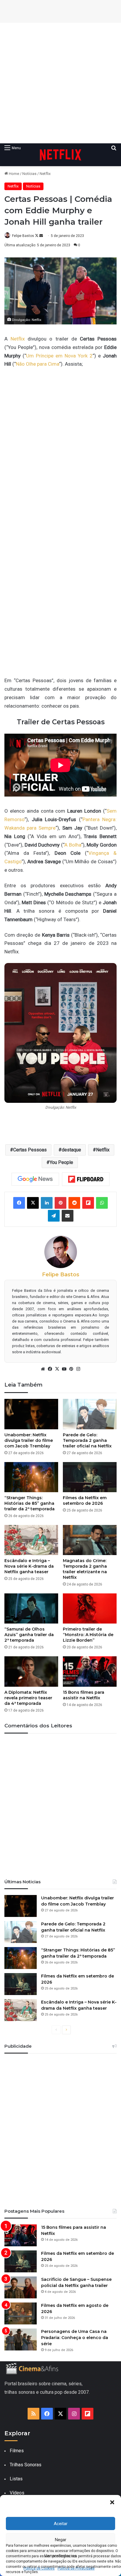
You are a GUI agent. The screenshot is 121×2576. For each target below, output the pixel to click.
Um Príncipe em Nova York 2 (59, 356)
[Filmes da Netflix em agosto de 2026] (21, 2313)
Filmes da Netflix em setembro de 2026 (85, 1501)
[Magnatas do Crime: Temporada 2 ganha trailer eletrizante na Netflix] (90, 1540)
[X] (57, 1369)
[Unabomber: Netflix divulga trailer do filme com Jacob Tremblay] (31, 1414)
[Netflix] (60, 155)
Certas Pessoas (30, 1150)
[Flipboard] (86, 1179)
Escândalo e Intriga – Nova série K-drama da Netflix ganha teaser (29, 1566)
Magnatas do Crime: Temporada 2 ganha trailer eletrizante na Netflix (85, 1569)
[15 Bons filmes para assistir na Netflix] (90, 1671)
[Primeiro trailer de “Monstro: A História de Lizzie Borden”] (90, 1608)
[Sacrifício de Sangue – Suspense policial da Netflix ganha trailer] (21, 2287)
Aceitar (61, 2524)
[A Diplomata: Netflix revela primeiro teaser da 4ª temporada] (31, 1671)
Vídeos (17, 2493)
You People (61, 1162)
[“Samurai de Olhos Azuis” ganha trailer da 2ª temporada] (31, 1608)
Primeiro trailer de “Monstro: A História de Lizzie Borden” (88, 1635)
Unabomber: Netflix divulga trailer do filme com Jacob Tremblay (29, 1440)
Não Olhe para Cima (37, 364)
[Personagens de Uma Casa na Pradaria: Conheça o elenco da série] (21, 2339)
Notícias (29, 174)
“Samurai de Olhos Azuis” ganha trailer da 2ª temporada (29, 1635)
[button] (112, 2502)
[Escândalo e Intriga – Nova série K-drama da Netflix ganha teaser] (31, 1540)
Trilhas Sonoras (26, 2465)
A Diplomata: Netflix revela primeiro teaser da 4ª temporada (28, 1698)
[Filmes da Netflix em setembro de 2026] (90, 1477)
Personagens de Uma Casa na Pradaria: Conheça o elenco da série (75, 2338)
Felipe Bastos (23, 236)
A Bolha (73, 845)
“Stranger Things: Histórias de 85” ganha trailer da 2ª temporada (30, 1503)
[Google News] (35, 1179)
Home (14, 174)
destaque (71, 1150)
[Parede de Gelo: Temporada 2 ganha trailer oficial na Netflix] (90, 1414)
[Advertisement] (60, 83)
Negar (61, 2540)
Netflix (45, 174)
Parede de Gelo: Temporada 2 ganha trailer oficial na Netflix (87, 1440)
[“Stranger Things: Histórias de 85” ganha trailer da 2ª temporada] (31, 1477)
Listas (16, 2479)
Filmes (17, 2451)
